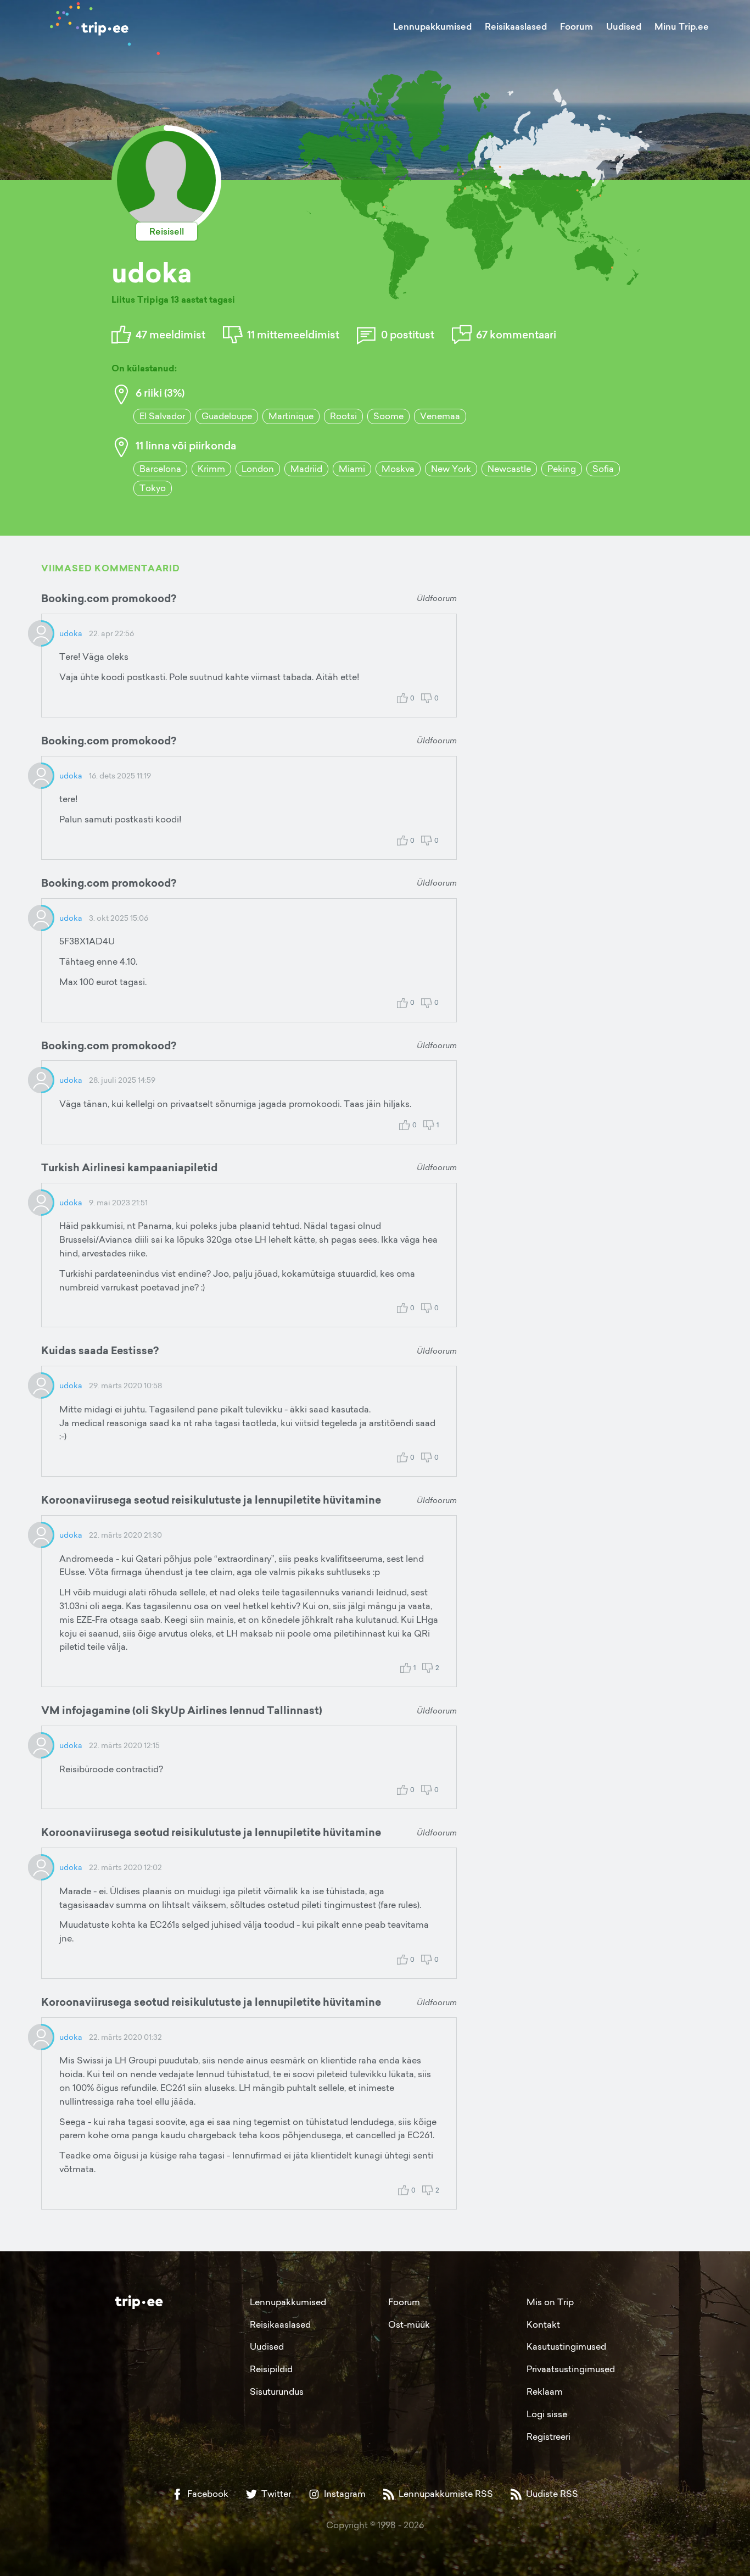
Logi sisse (547, 2414)
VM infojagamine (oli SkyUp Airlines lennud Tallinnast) (182, 1710)
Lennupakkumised (432, 26)
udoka (71, 633)
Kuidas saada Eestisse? (100, 1350)
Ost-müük (409, 2324)
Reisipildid (271, 2369)
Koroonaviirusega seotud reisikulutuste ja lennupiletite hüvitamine (211, 1500)
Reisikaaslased (516, 26)
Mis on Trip (550, 2302)
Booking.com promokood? (109, 598)
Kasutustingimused (566, 2346)
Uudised (624, 26)
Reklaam (545, 2391)
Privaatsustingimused (571, 2369)
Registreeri (548, 2436)
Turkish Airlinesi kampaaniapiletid (129, 1167)
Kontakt (543, 2324)
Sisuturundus (277, 2391)
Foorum (577, 26)
